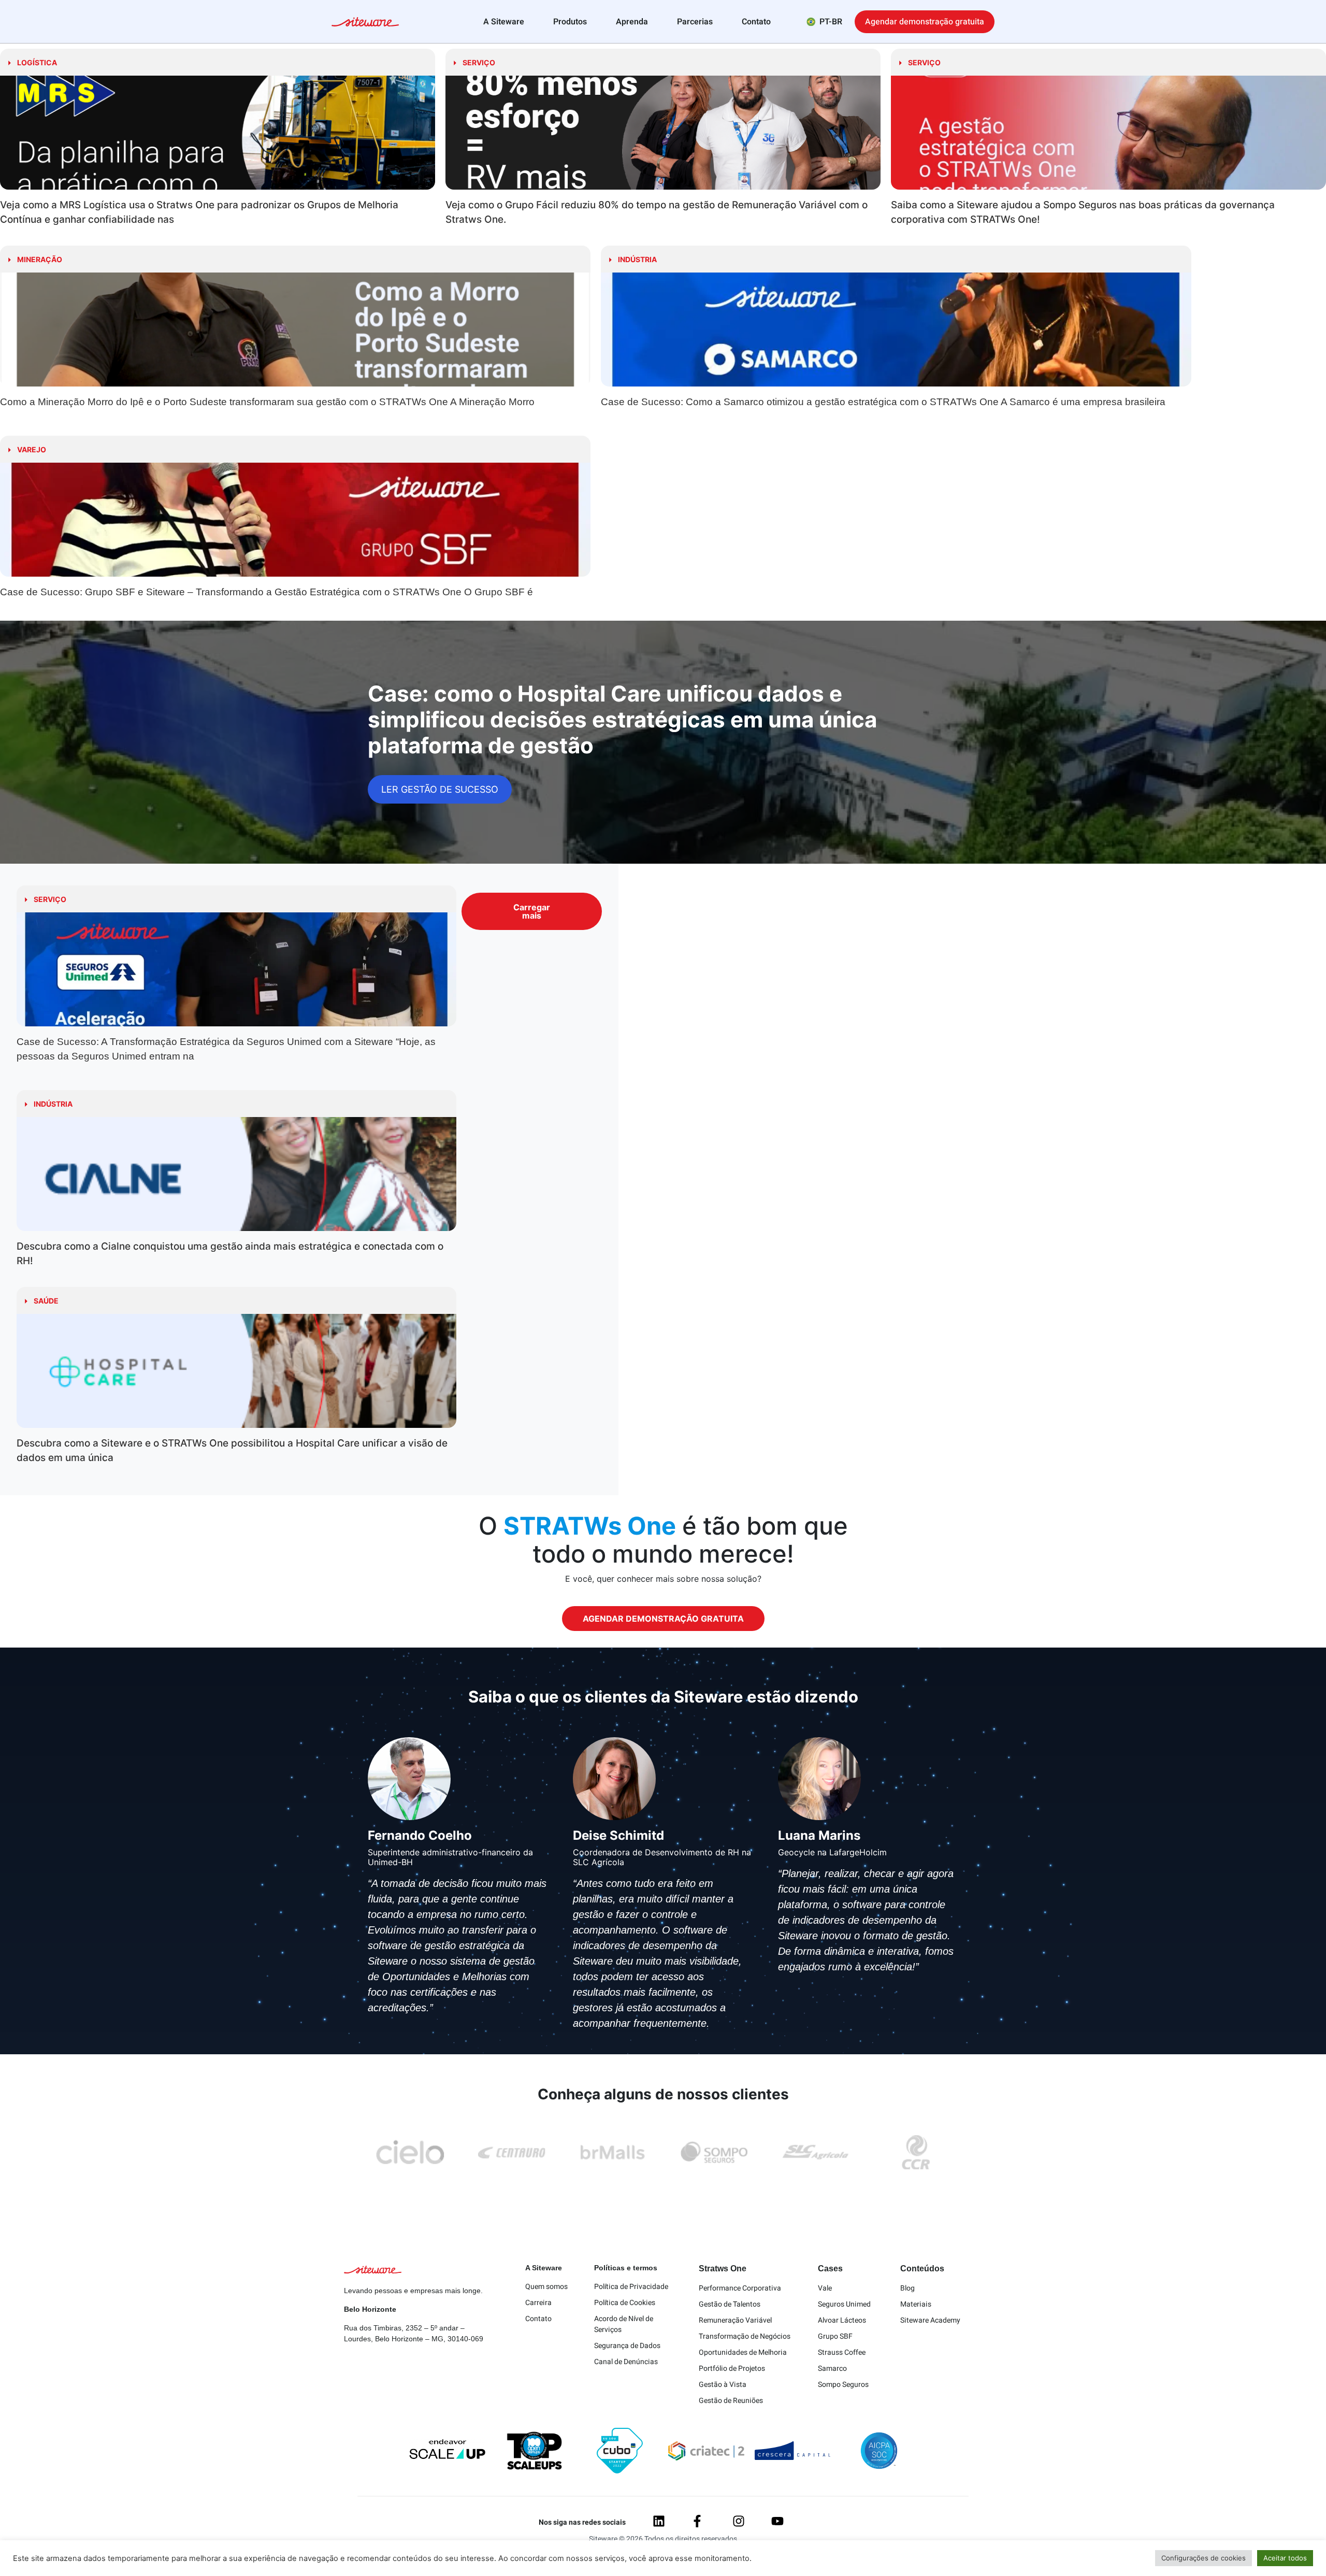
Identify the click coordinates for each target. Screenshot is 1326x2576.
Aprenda (632, 22)
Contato (756, 22)
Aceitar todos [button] (1285, 2558)
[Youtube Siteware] (777, 2521)
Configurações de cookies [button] (1204, 2558)
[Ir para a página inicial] (365, 23)
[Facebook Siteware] (697, 2521)
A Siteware (504, 22)
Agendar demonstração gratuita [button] (925, 22)
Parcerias (695, 22)
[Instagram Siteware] (739, 2521)
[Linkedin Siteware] (659, 2521)
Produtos (570, 22)
